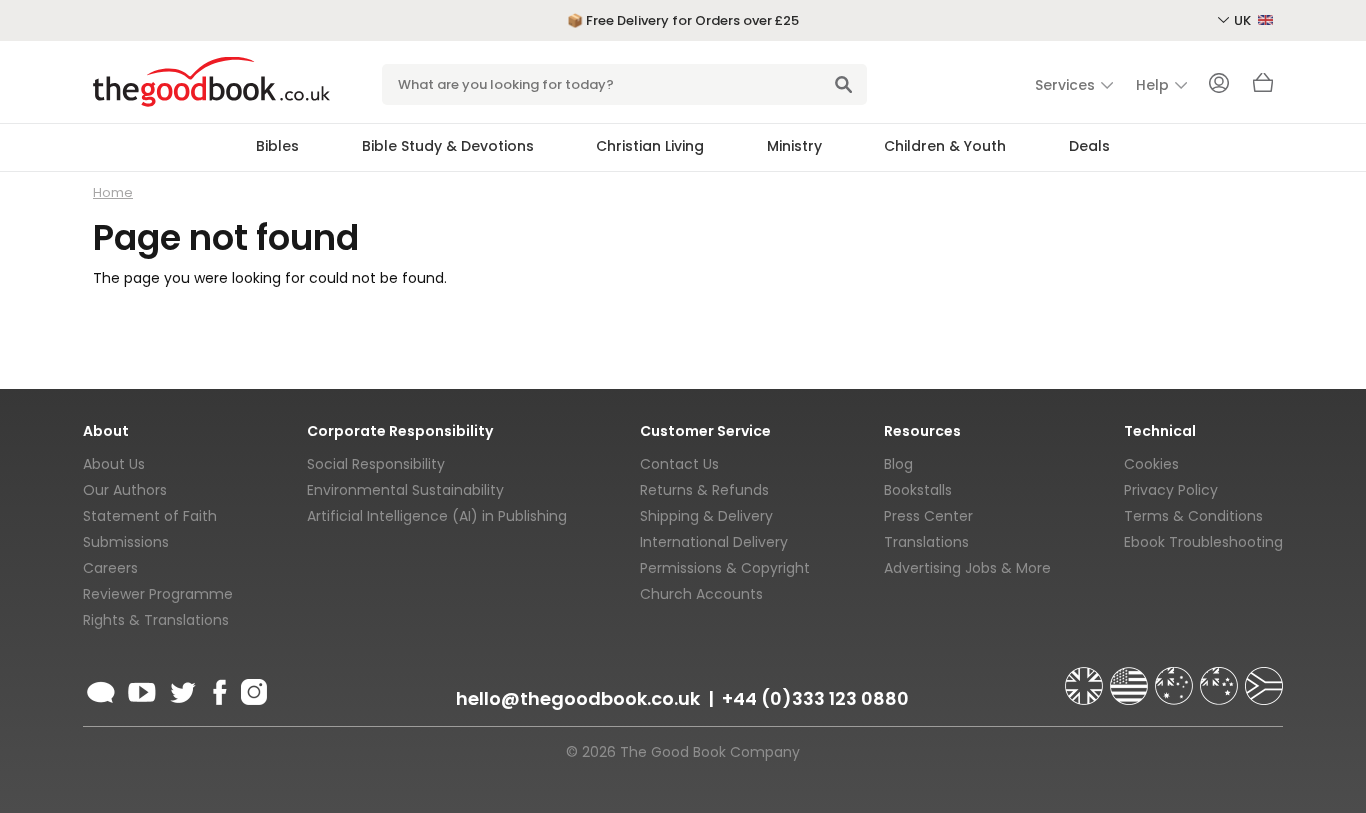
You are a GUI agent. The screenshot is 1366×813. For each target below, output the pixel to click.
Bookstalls (918, 490)
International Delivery (714, 542)
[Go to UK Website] (1086, 677)
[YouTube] (142, 689)
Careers (110, 568)
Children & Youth (945, 146)
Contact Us (679, 464)
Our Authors (125, 490)
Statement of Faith (150, 516)
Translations (926, 542)
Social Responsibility (376, 464)
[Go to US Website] (1131, 677)
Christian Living (650, 146)
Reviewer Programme (158, 594)
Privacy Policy (1171, 490)
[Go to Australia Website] (1176, 677)
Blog (898, 464)
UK (1244, 20)
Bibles (277, 146)
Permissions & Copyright (725, 568)
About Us (114, 464)
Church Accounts (701, 594)
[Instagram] (252, 689)
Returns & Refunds (704, 490)
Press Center (928, 516)
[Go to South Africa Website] (1264, 677)
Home (113, 192)
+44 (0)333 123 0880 (815, 698)
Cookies (1151, 464)
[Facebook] (218, 689)
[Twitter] (181, 689)
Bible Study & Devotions (448, 146)
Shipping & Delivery (706, 516)
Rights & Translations (156, 620)
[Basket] (1263, 88)
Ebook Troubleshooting (1203, 542)
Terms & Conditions (1193, 516)
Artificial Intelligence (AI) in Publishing (437, 516)
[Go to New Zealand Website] (1221, 677)
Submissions (126, 542)
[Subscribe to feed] (101, 689)
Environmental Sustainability (405, 490)
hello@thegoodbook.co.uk (578, 698)
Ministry (794, 146)
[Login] (1219, 85)
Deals (1089, 146)
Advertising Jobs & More (967, 568)
